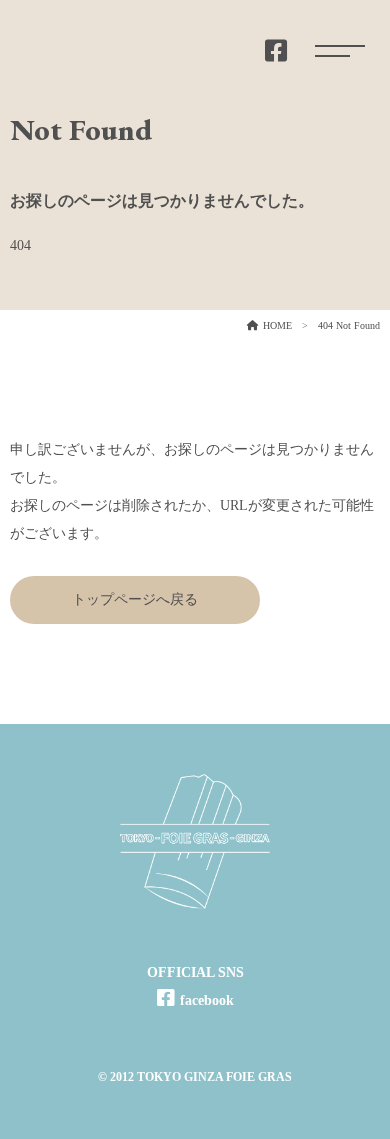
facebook (207, 1000)
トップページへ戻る (135, 599)
